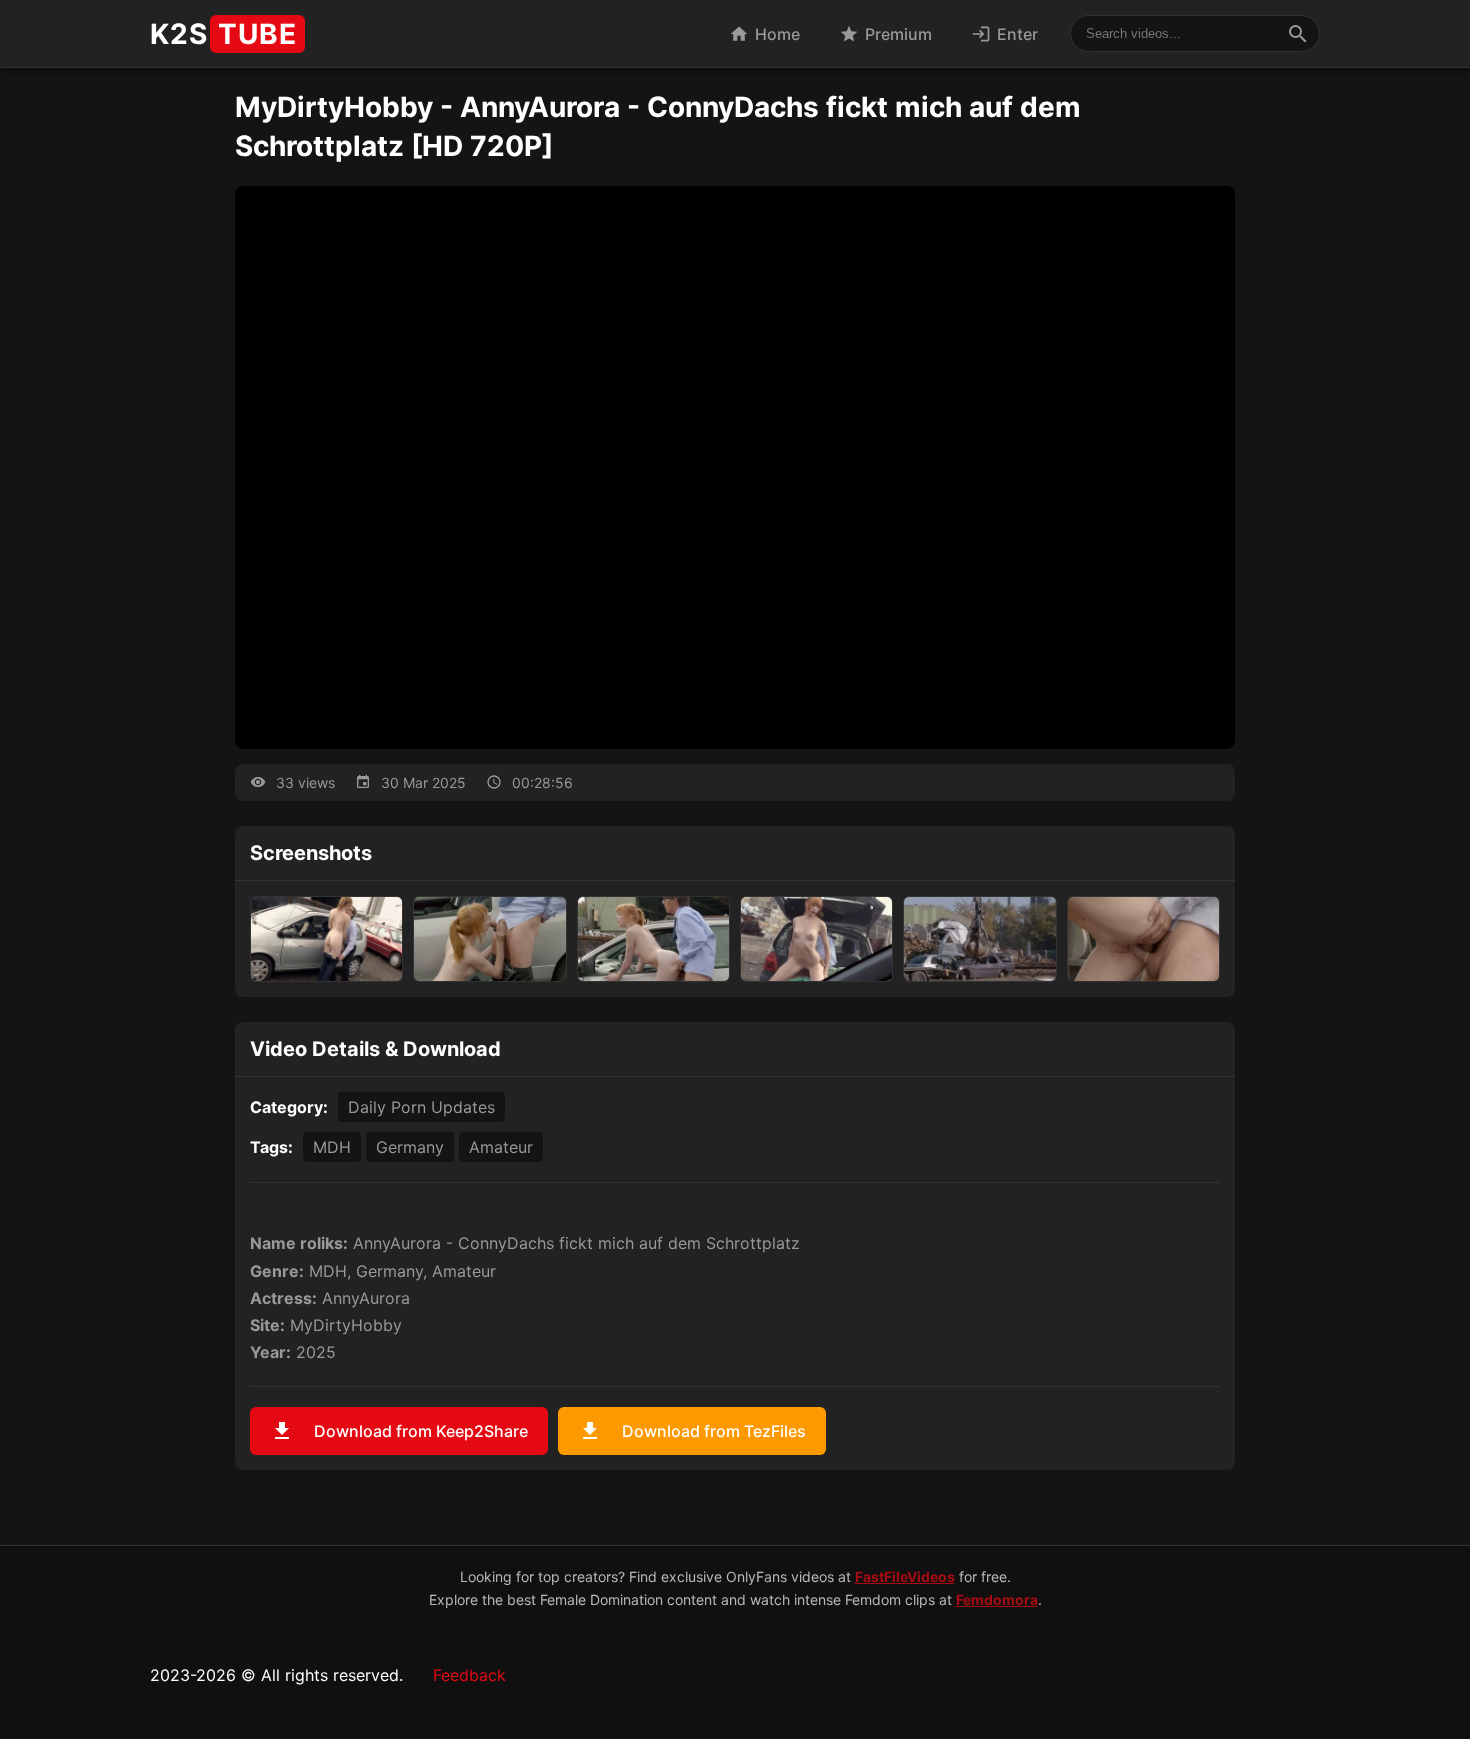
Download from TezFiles (692, 1431)
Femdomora (997, 1599)
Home (764, 34)
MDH (332, 1147)
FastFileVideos (905, 1576)
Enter (1004, 34)
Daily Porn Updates (421, 1107)
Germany (410, 1147)
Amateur (501, 1147)
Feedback (469, 1675)
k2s (223, 34)
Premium (885, 34)
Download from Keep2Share (399, 1431)
